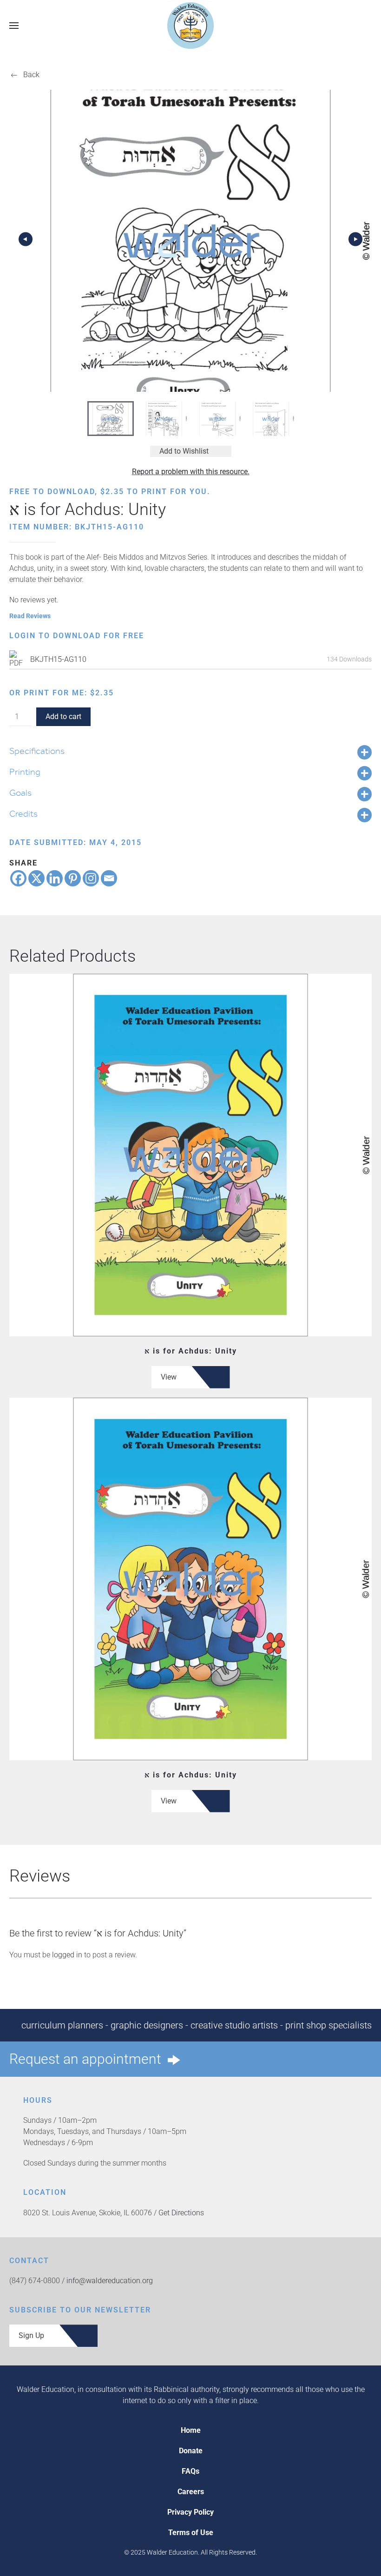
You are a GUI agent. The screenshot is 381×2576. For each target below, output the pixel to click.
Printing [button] (25, 772)
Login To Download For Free (77, 636)
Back (31, 75)
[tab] (111, 419)
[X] (36, 878)
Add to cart (63, 717)
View (169, 1377)
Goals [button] (20, 793)
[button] (14, 25)
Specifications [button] (37, 751)
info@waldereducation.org (110, 2281)
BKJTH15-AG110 (58, 659)
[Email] (109, 878)
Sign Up (31, 2335)
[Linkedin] (55, 878)
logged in (67, 1955)
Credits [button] (23, 813)
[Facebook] (18, 878)
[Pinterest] (73, 878)
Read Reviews (30, 616)
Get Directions (181, 2213)
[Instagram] (91, 878)
